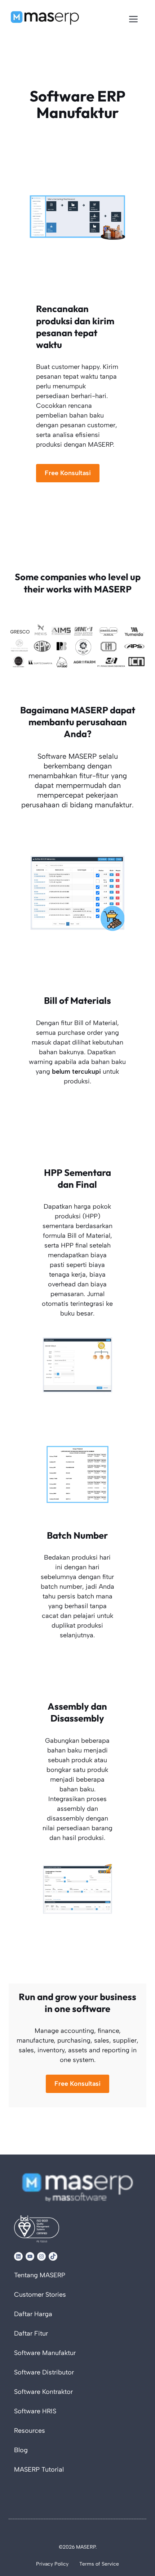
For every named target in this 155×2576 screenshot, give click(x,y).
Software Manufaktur (45, 2353)
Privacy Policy (52, 2564)
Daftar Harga (33, 2314)
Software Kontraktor (43, 2392)
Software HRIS (35, 2412)
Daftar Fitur (31, 2334)
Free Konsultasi (68, 473)
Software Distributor (44, 2373)
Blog (21, 2450)
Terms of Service (99, 2564)
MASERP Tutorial (39, 2470)
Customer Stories (40, 2295)
